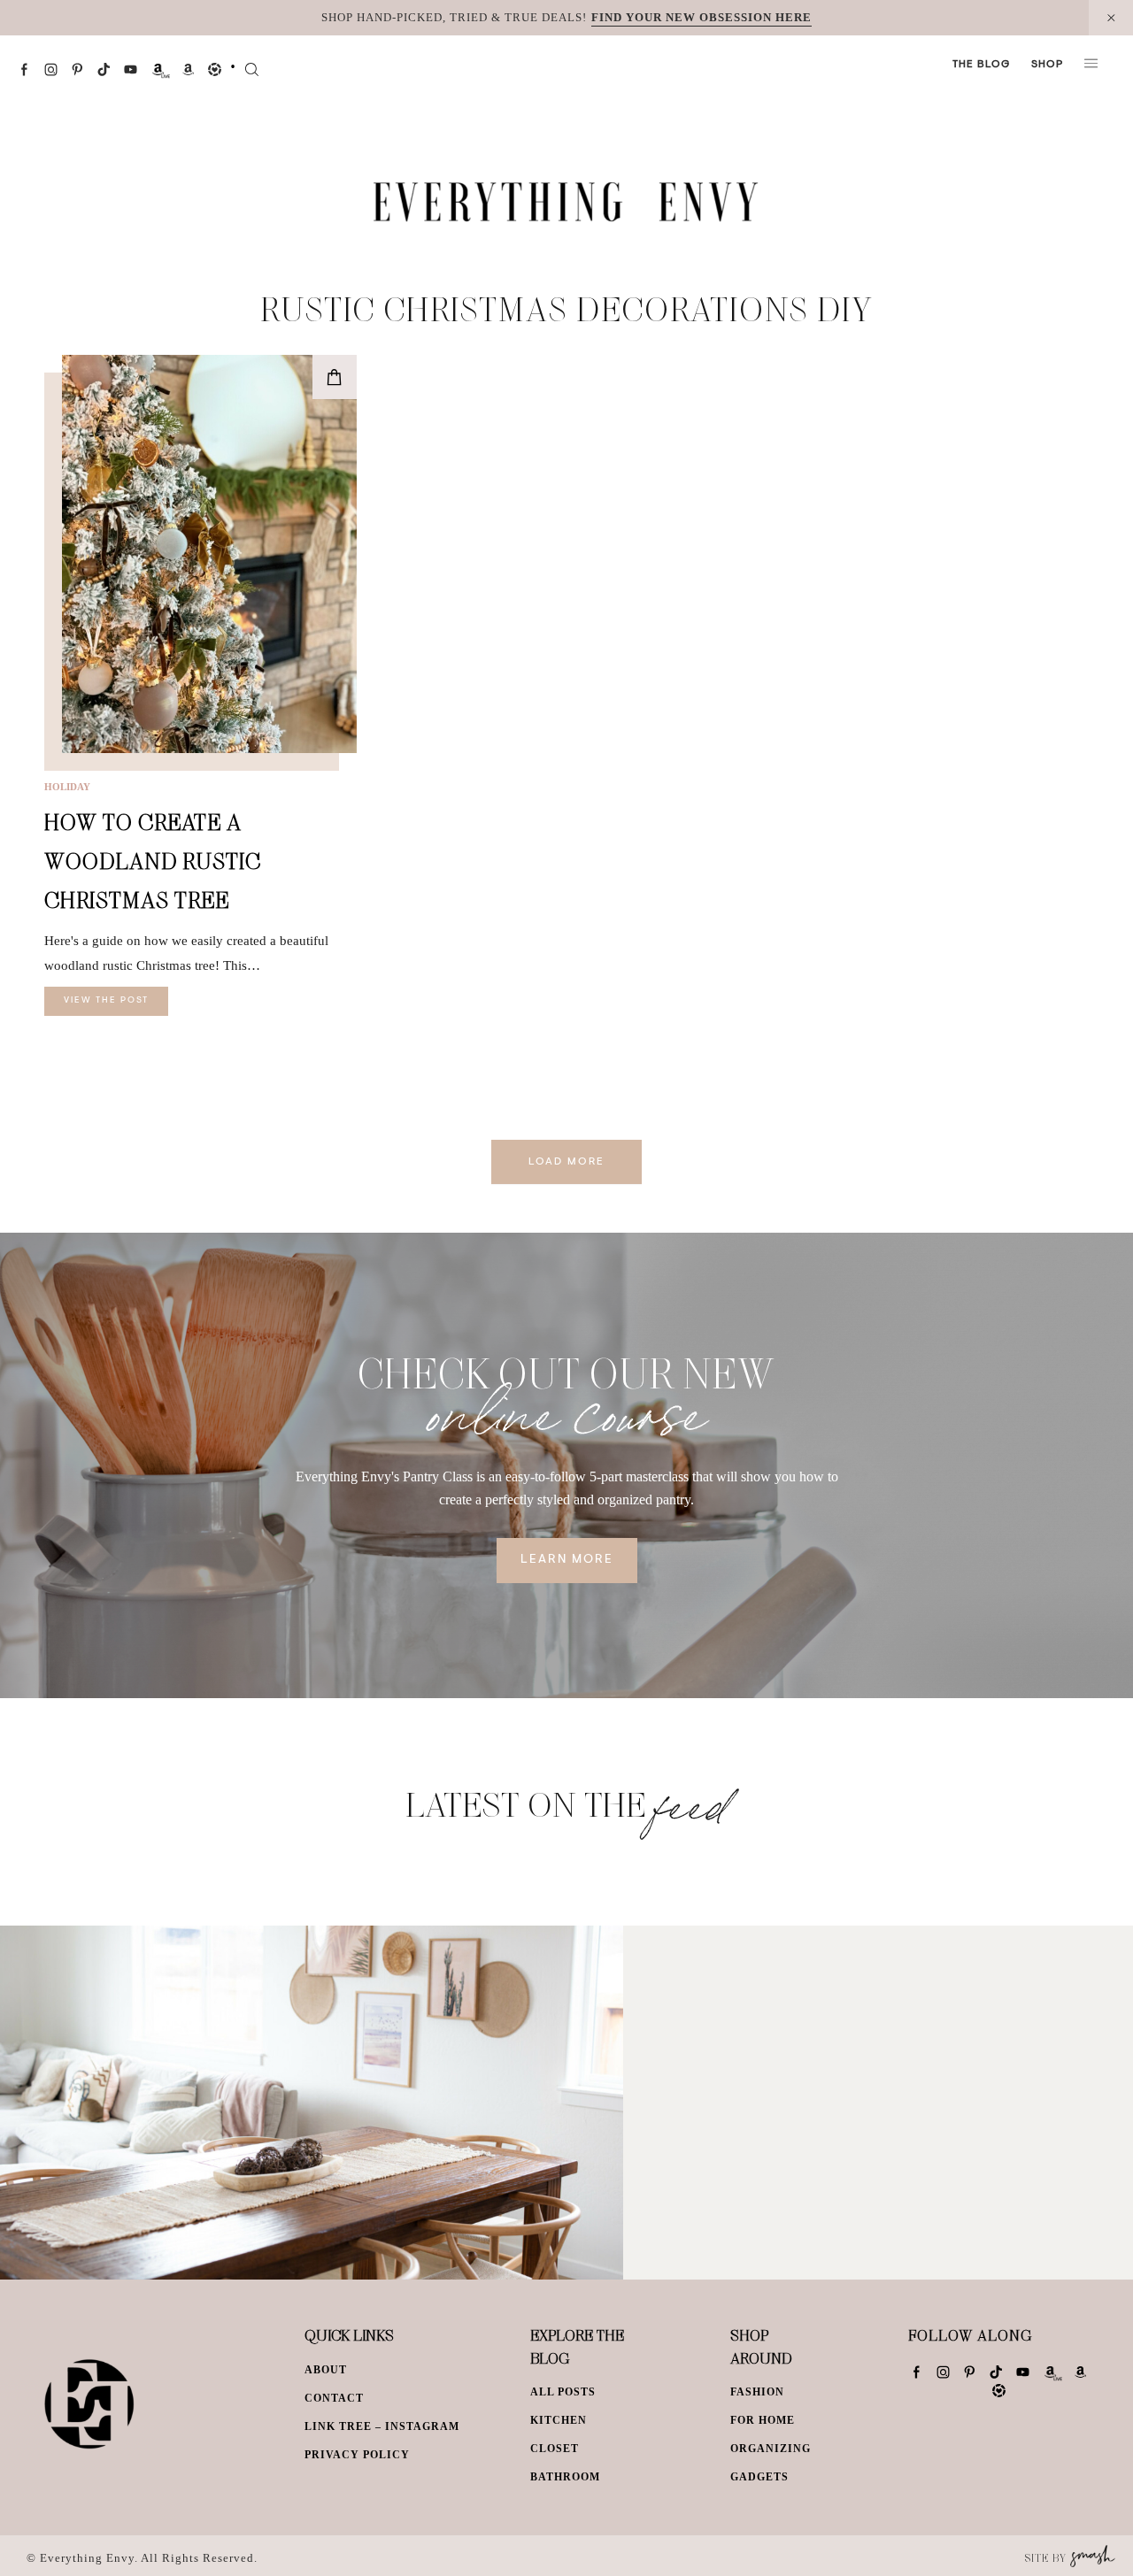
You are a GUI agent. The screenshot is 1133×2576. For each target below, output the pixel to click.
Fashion (757, 2392)
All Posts (563, 2392)
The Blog (981, 65)
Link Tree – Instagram (382, 2426)
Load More (566, 1162)
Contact (334, 2398)
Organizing (771, 2449)
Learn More (567, 1560)
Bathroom (565, 2477)
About (326, 2370)
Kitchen (559, 2420)
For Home (763, 2420)
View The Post (106, 1001)
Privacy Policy (357, 2455)
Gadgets (759, 2477)
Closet (555, 2449)
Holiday (67, 787)
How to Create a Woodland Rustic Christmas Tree (153, 861)
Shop (1047, 65)
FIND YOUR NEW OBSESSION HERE (701, 17)
